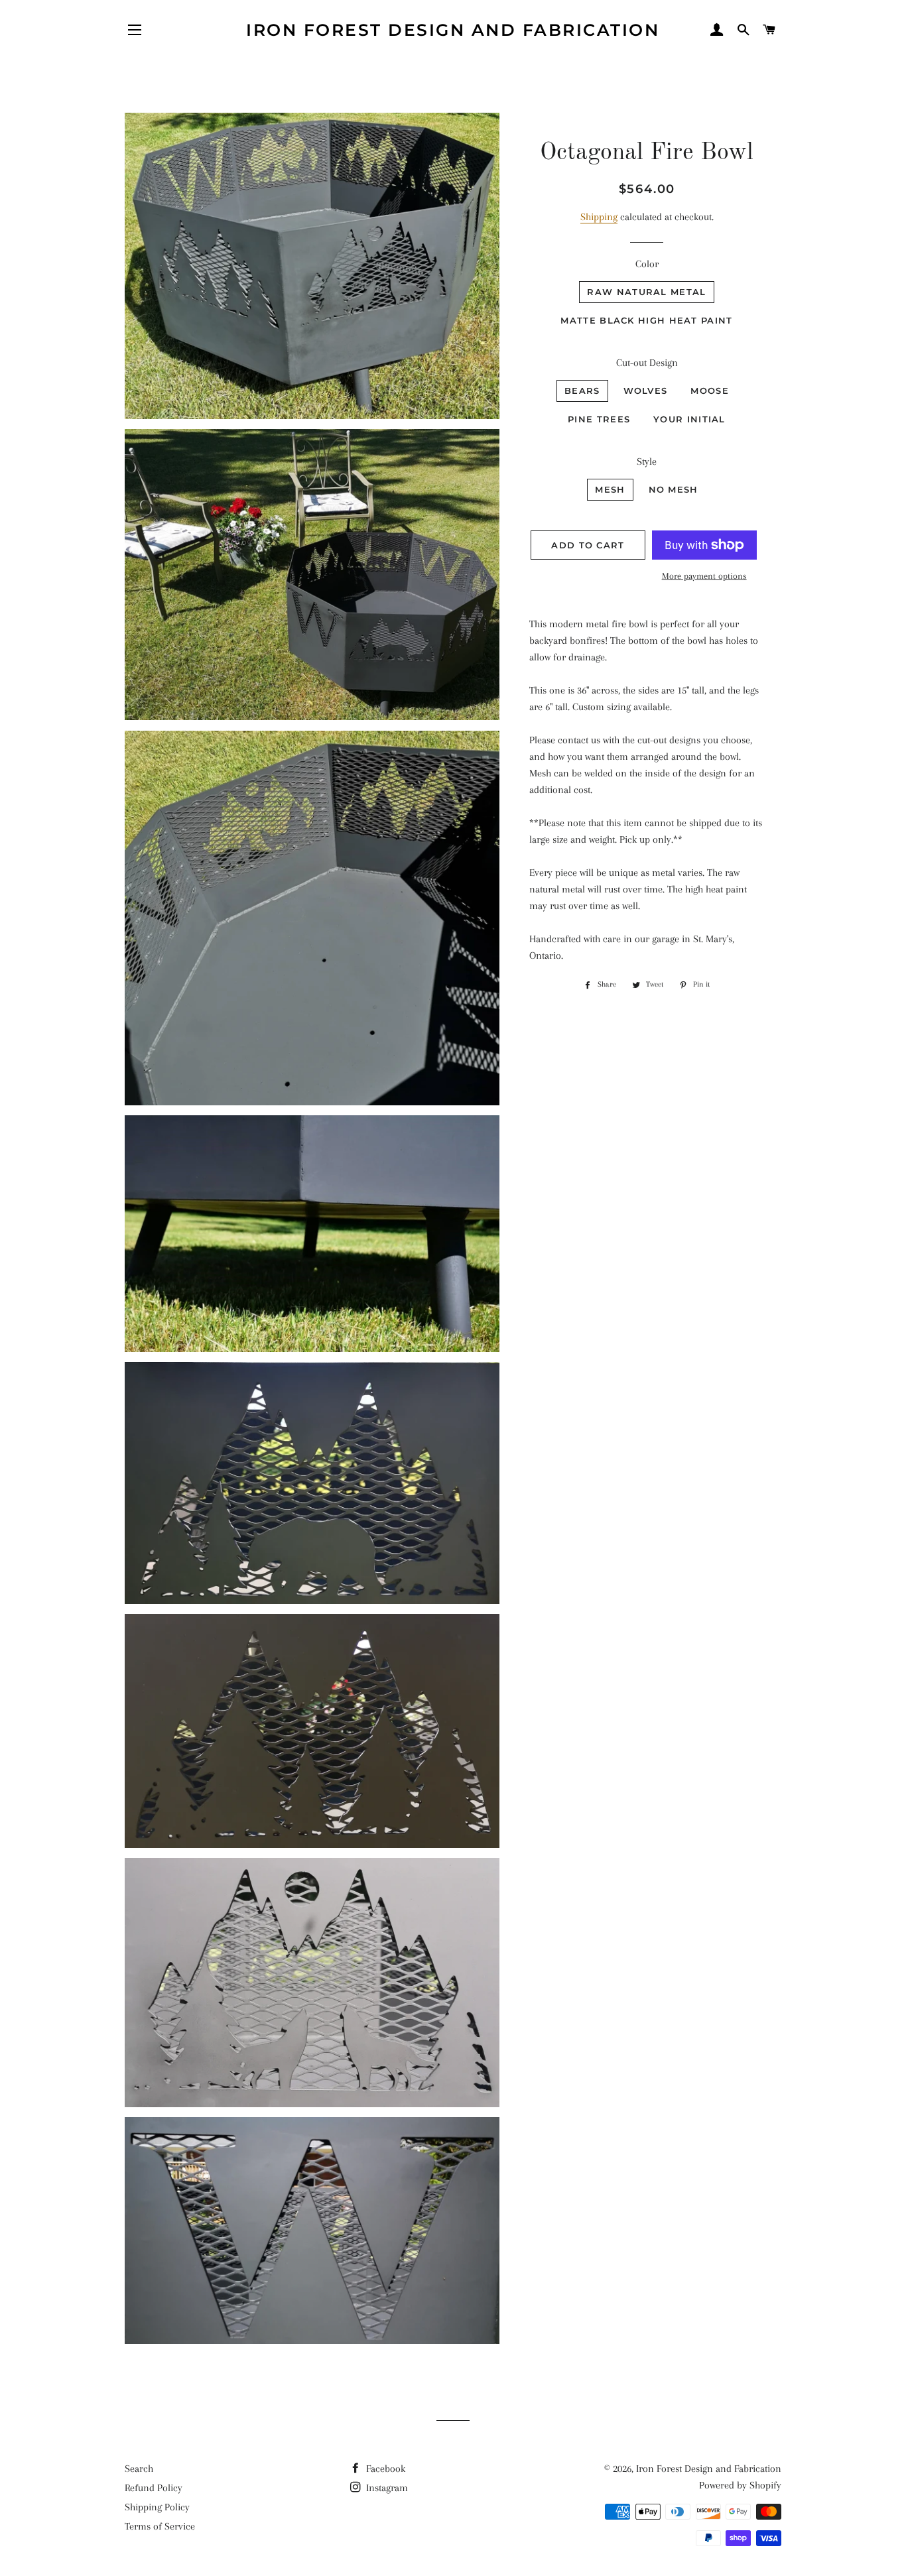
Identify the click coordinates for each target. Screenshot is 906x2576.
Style (647, 461)
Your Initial (689, 419)
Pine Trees (599, 419)
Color (647, 264)
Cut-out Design (647, 363)
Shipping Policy (157, 2507)
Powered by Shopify (740, 2485)
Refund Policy (154, 2488)
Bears (582, 391)
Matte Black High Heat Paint (646, 320)
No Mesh (674, 489)
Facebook (384, 2469)
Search (139, 2469)
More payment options (704, 576)
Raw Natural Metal (646, 292)
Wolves (646, 391)
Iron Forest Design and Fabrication (453, 30)
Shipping (599, 217)
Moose (710, 391)
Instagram (386, 2488)
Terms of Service (160, 2526)
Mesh (610, 489)
